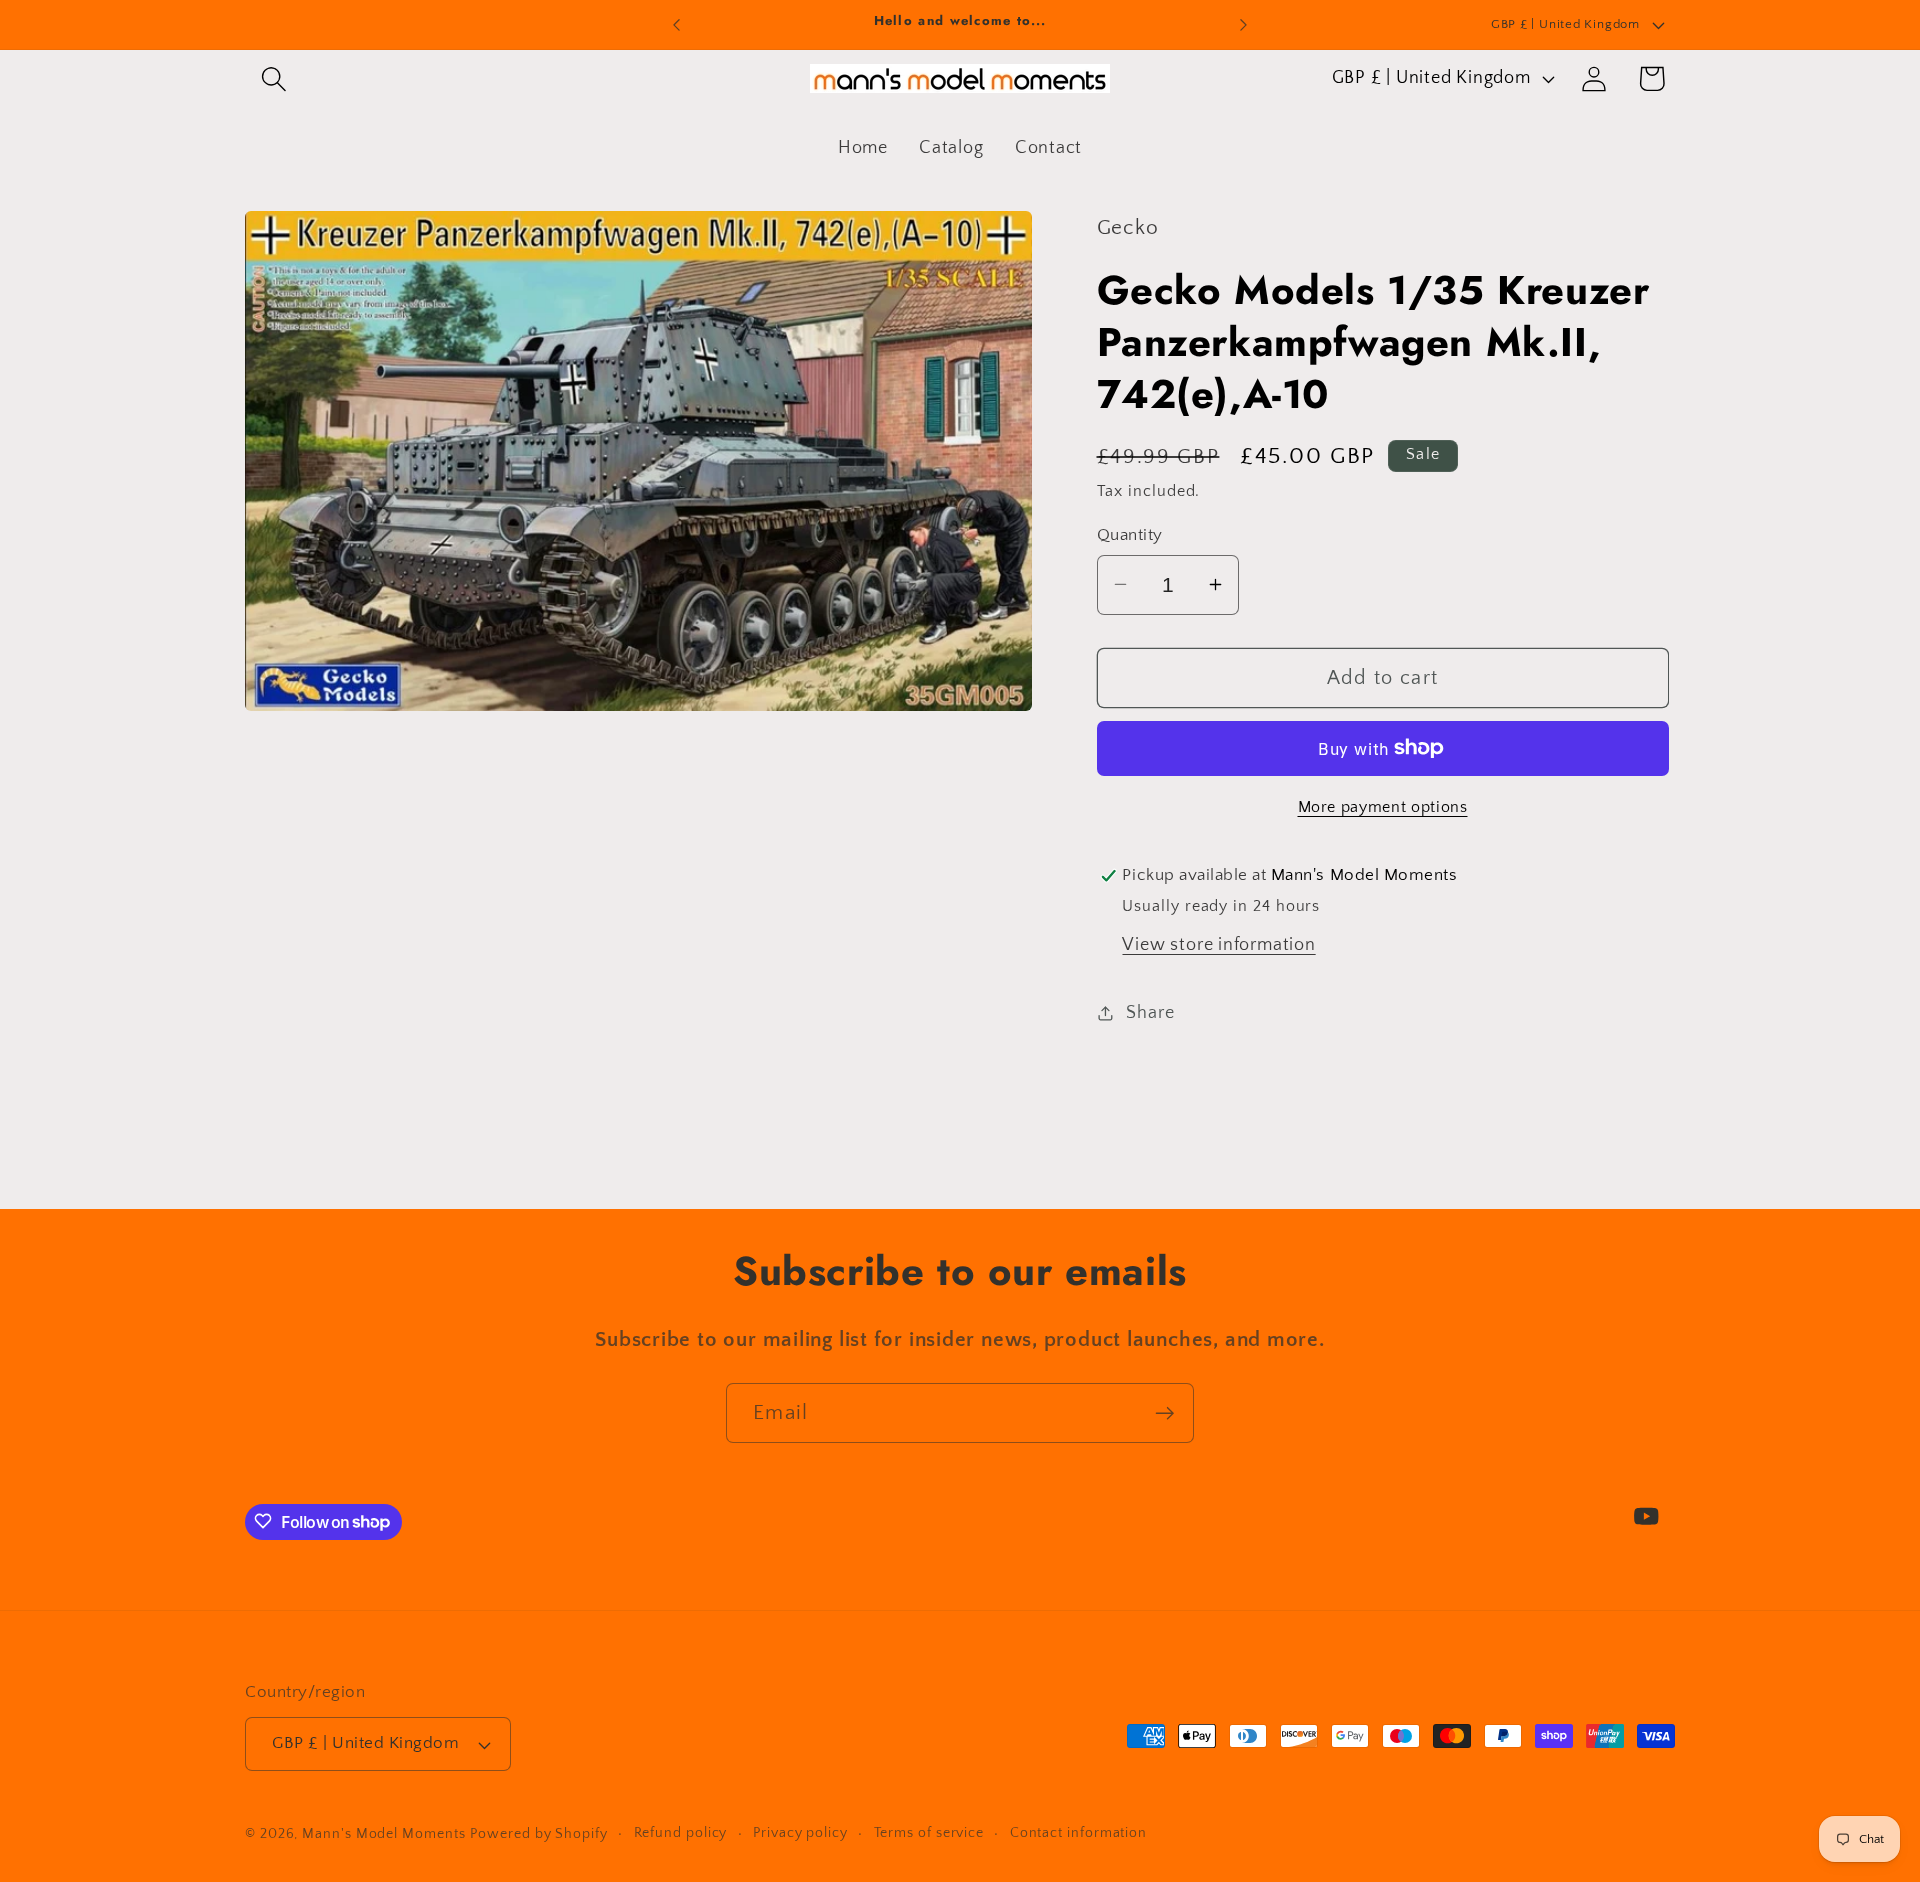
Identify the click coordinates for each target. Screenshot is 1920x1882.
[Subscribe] (1164, 1413)
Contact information (1078, 1833)
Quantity (1130, 534)
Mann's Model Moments (383, 1834)
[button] (273, 78)
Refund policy (681, 1833)
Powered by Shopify (538, 1834)
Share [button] (1150, 1012)
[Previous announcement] (677, 24)
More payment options (1383, 807)
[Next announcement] (1244, 24)
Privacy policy (800, 1833)
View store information (1218, 945)
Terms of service (929, 1833)
